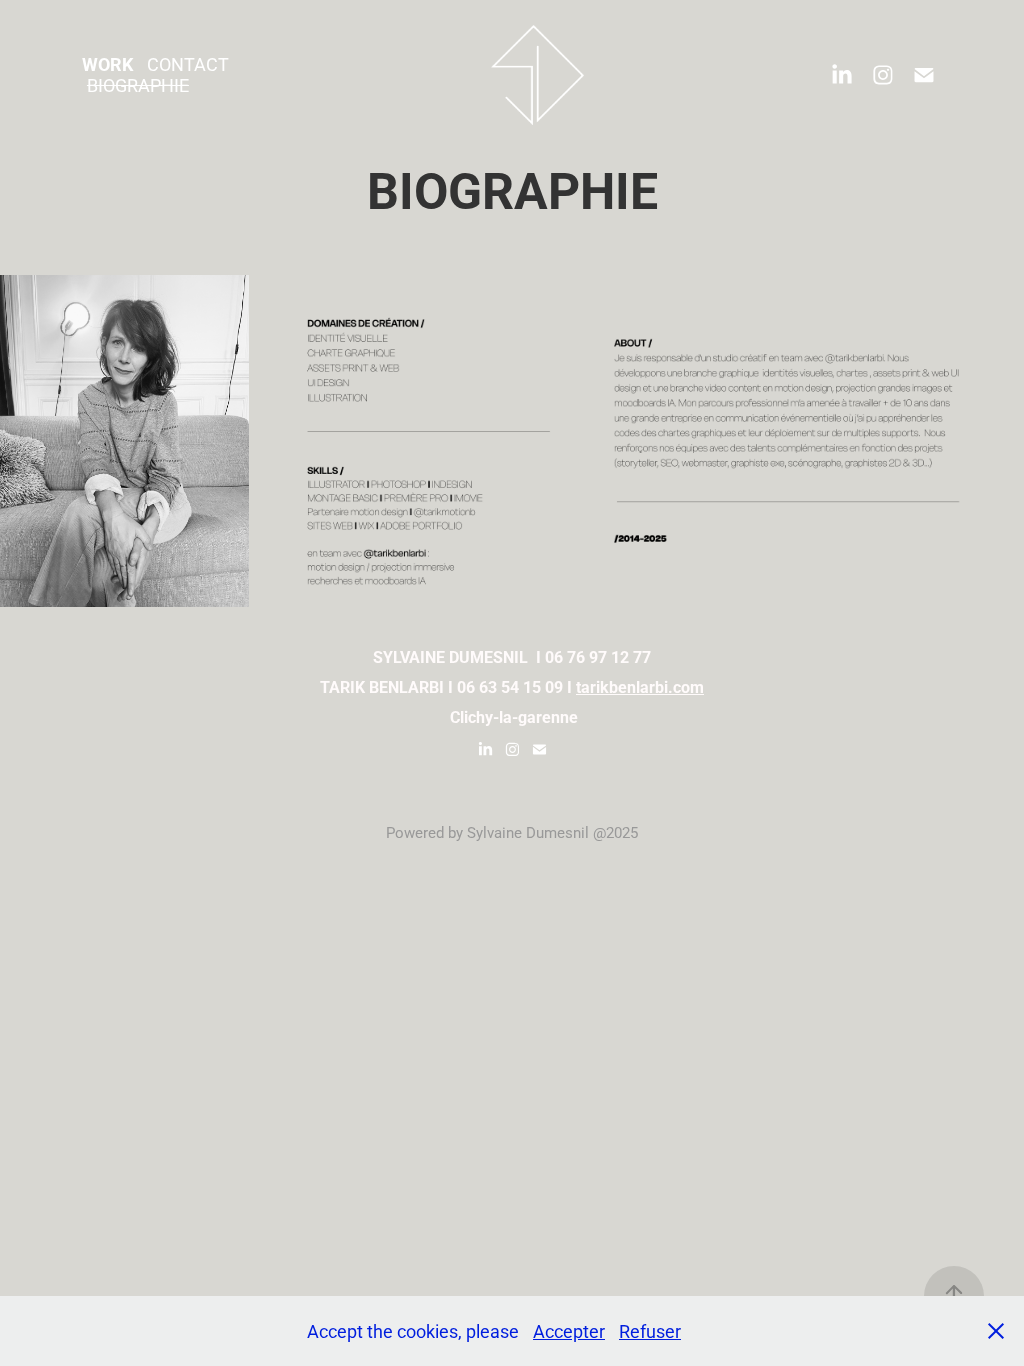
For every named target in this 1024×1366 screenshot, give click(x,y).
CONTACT (188, 64)
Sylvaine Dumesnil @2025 (552, 832)
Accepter (569, 1331)
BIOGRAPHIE (138, 85)
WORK (107, 64)
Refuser (650, 1331)
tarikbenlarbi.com (640, 686)
